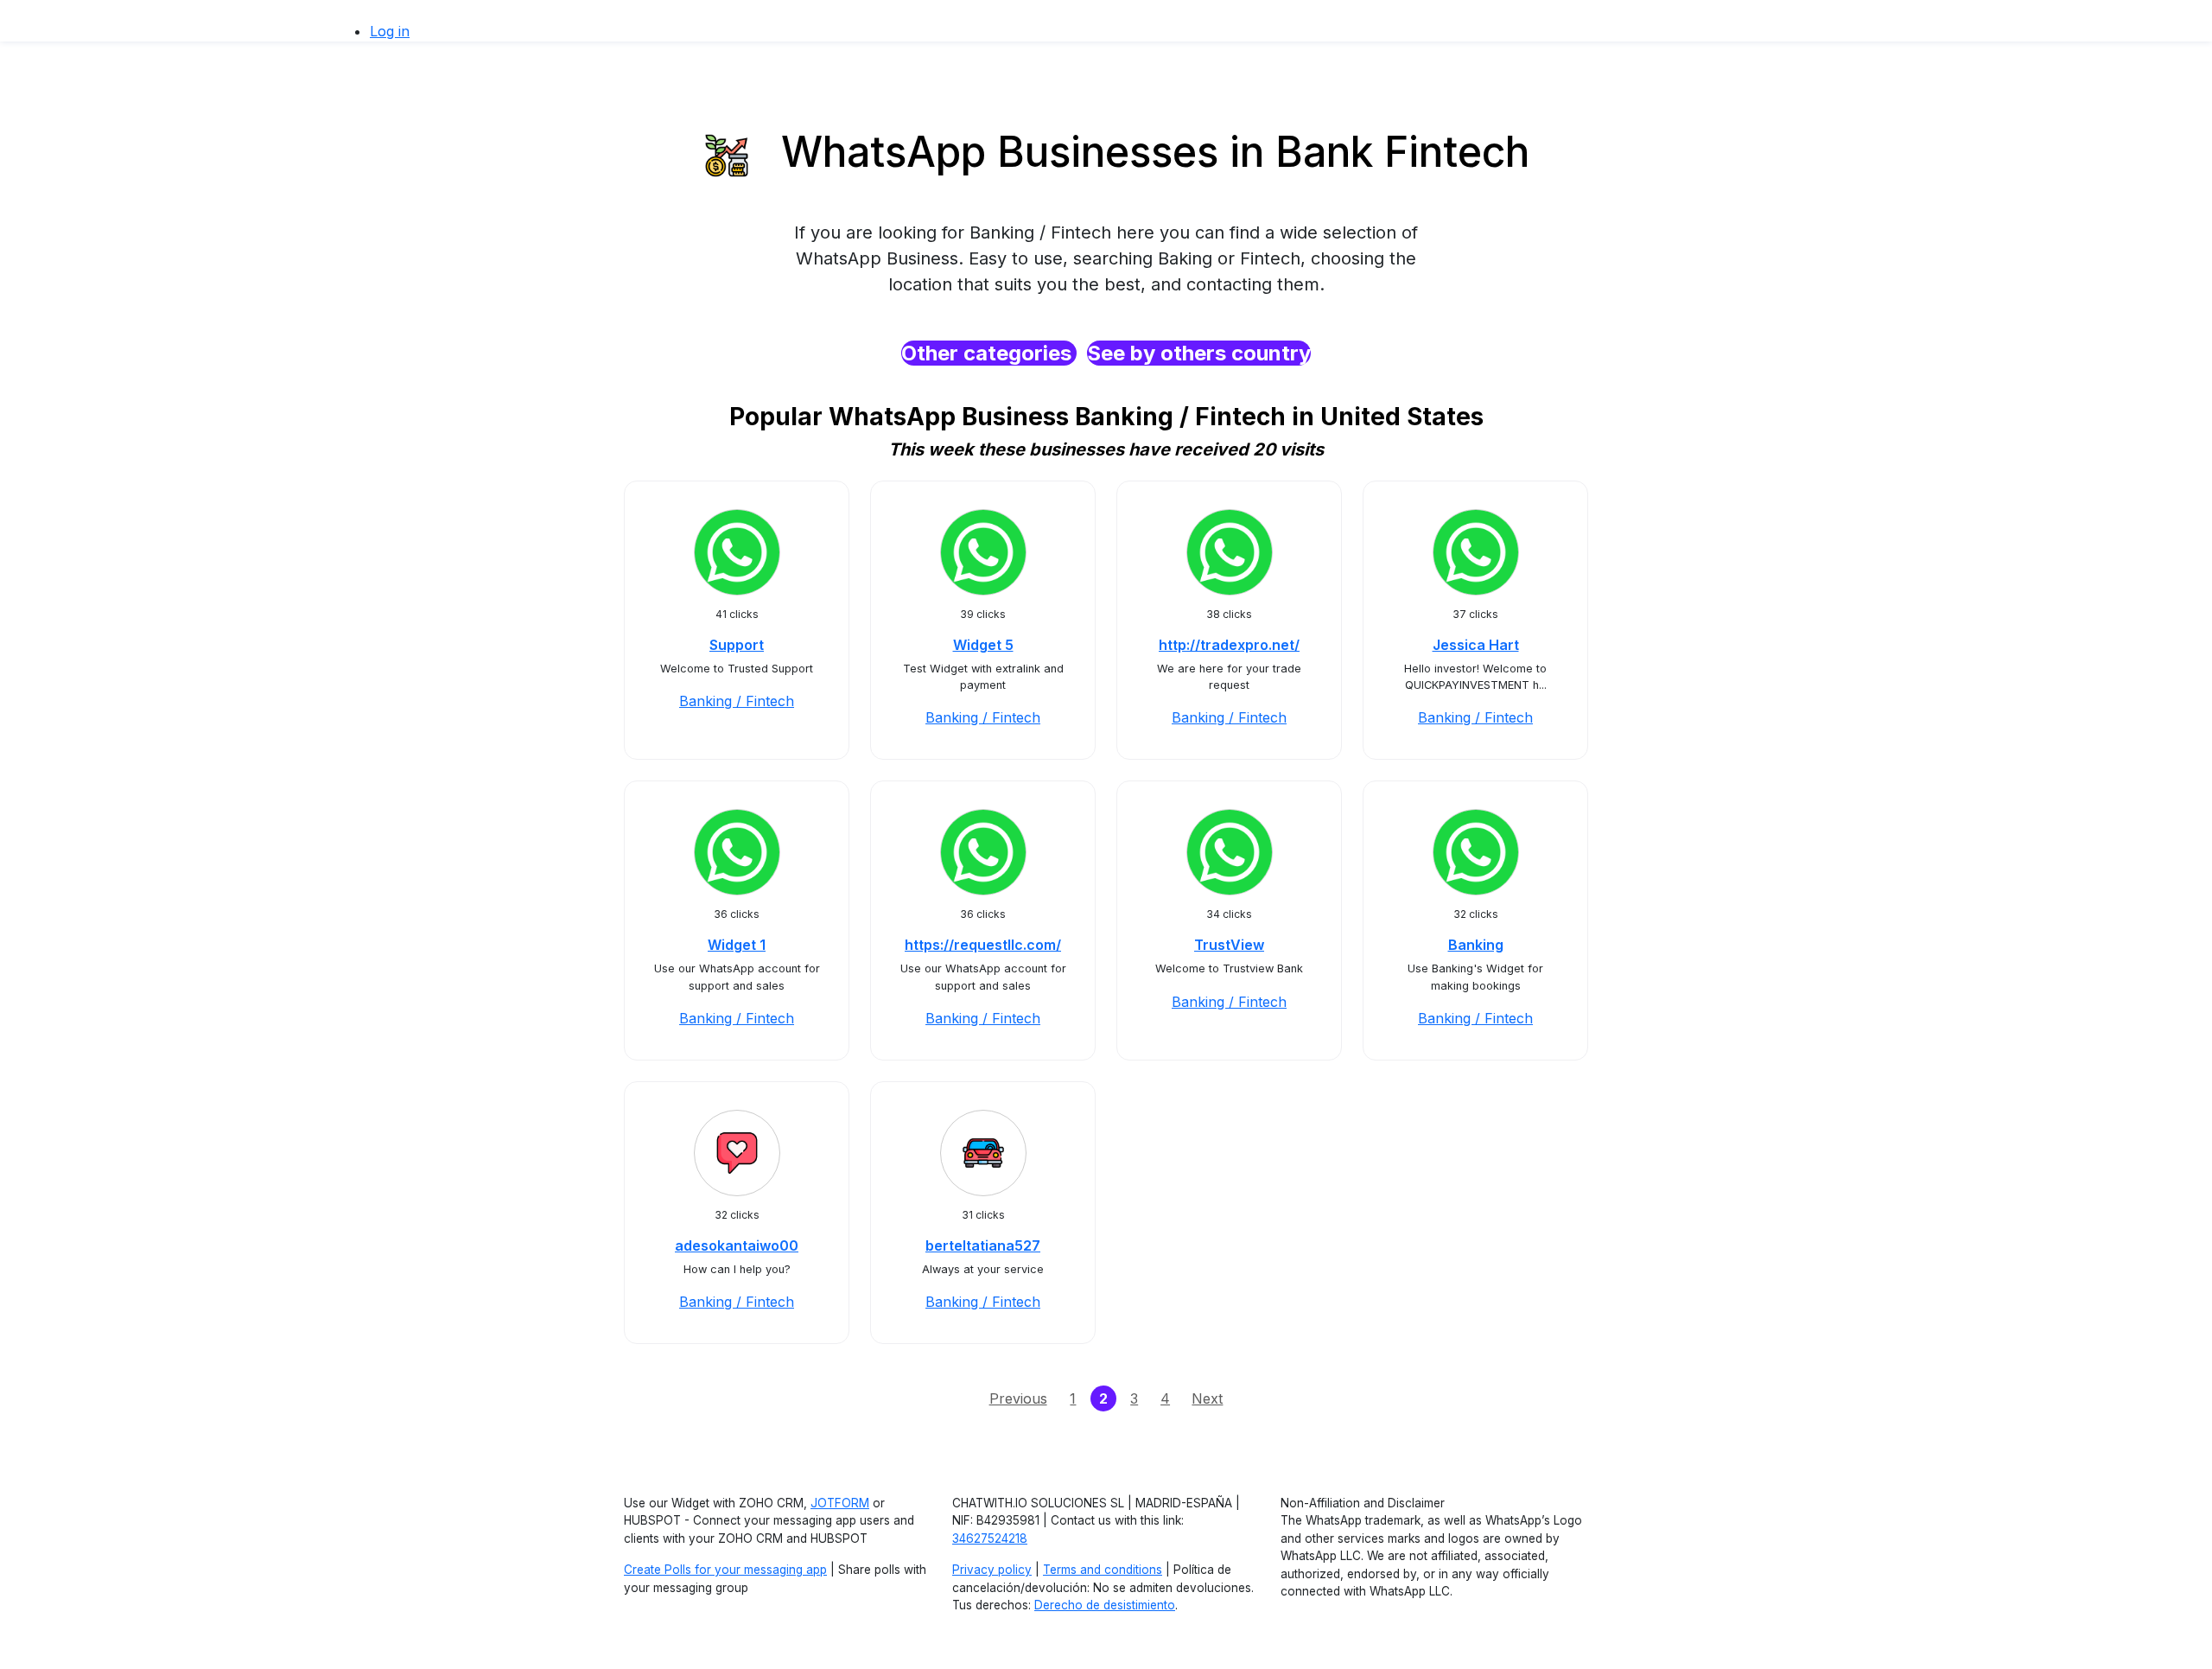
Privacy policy (992, 1570)
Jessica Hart (1476, 645)
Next (1207, 1398)
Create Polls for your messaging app (725, 1570)
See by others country (1199, 353)
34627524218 (990, 1538)
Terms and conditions (1103, 1570)
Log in (390, 31)
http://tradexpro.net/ (1229, 645)
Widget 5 (983, 645)
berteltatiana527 (983, 1245)
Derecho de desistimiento (1105, 1605)
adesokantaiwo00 (737, 1245)
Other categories (989, 353)
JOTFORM (840, 1503)
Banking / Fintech (737, 701)
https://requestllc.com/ (983, 945)
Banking (1476, 945)
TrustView (1229, 945)
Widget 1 (737, 945)
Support (737, 645)
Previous (1018, 1398)
